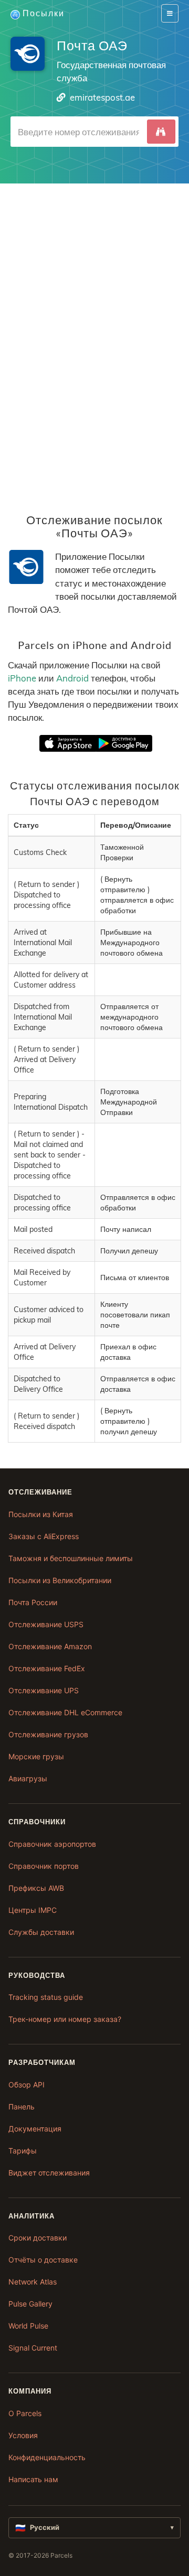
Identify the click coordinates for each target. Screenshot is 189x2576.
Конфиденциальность (47, 2457)
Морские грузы (36, 1756)
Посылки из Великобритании (60, 1580)
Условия (23, 2435)
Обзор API (27, 2085)
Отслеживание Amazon (50, 1646)
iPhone (22, 678)
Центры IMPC (33, 1910)
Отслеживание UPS (44, 1690)
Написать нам (33, 2479)
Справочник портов (44, 1866)
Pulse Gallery (30, 2304)
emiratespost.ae (102, 97)
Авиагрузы (28, 1778)
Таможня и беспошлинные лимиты (71, 1558)
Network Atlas (33, 2282)
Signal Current (33, 2348)
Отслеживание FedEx (47, 1668)
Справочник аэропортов (52, 1844)
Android (72, 678)
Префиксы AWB (36, 1888)
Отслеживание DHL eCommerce (65, 1712)
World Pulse (28, 2326)
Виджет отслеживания (49, 2173)
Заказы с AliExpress (44, 1536)
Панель (22, 2107)
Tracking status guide (46, 1997)
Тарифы (23, 2151)
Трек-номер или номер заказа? (65, 2019)
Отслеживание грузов (48, 1734)
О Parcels (25, 2413)
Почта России (33, 1602)
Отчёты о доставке (43, 2260)
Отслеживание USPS (46, 1624)
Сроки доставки (38, 2238)
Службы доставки (41, 1932)
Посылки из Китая (41, 1514)
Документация (35, 2129)
